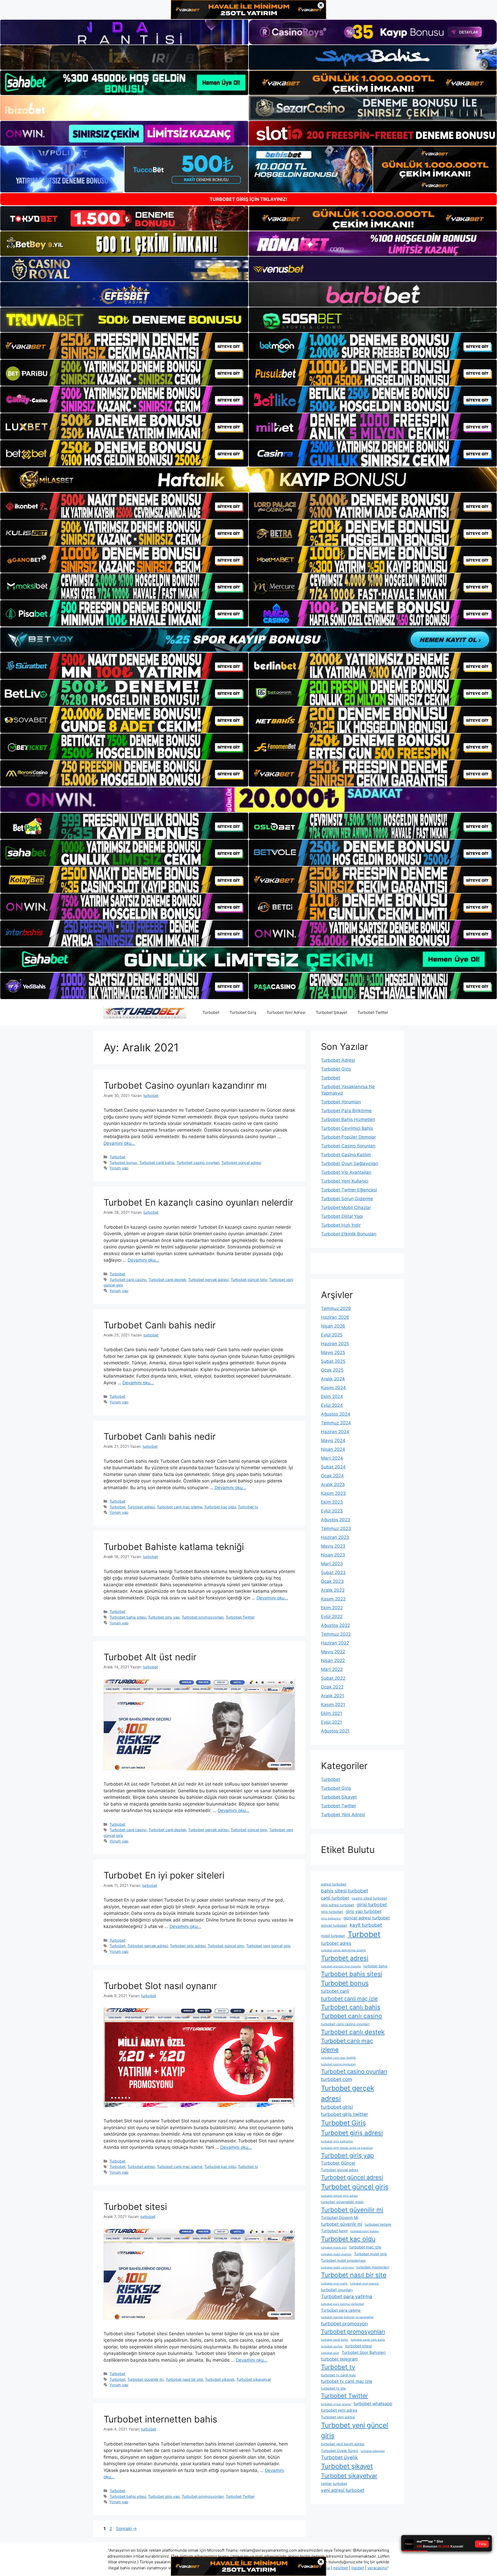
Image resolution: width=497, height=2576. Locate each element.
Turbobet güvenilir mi (145, 2379)
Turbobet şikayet (220, 2379)
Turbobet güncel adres (340, 2170)
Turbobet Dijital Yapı (342, 1216)
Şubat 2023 (333, 1573)
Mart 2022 (332, 1669)
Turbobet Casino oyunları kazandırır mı (185, 1085)
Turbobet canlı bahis (157, 1163)
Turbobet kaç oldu (220, 1507)
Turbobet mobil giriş (370, 2254)
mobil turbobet (333, 1936)
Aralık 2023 (333, 1485)
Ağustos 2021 (335, 1731)
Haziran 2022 (335, 1643)
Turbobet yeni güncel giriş (268, 1946)
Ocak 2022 (332, 1687)
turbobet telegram (339, 2359)
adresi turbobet (334, 1884)
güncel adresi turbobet (367, 1918)
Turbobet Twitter (373, 1012)
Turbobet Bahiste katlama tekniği (174, 1547)
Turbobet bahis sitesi (128, 1617)
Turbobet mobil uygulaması (343, 2260)
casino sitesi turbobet (370, 1898)
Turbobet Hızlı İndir (341, 1225)
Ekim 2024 (332, 1396)
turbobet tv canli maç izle (347, 2381)
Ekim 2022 (332, 1608)
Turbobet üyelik (339, 2457)
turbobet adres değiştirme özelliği (343, 1950)
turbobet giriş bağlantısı (337, 2141)
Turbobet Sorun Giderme (347, 1199)
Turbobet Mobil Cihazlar (346, 1207)
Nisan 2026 (333, 1326)
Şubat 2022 (333, 1678)
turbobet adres (336, 1943)
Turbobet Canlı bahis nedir (160, 1325)
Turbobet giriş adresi (188, 1946)
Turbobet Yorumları (341, 1102)
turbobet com (337, 2079)
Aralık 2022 (333, 1590)
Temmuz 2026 (336, 1308)
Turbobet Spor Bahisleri (364, 2352)
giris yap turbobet (364, 1911)
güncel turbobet (334, 1925)
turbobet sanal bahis (335, 2340)
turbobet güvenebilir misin (342, 2202)
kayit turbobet (366, 1925)
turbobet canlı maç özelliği (338, 2058)
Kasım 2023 (333, 1493)
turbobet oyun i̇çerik (334, 2284)
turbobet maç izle (365, 2247)
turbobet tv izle (333, 2388)
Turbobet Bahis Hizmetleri (348, 1119)
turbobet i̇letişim (378, 2224)
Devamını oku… (119, 1143)
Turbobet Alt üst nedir (150, 1657)
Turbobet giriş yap (164, 1617)
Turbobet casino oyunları (198, 1163)
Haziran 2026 (335, 1317)
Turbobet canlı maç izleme (180, 1507)
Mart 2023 (332, 1564)
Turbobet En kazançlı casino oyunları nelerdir (198, 1202)
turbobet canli (335, 1991)
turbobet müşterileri (373, 2267)
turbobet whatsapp (373, 2404)
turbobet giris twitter (345, 2114)
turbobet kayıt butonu (364, 2231)
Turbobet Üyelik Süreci (339, 2451)
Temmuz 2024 (336, 1423)
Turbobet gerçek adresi (208, 1280)
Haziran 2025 (335, 1344)
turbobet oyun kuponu (364, 2284)
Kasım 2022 (333, 1599)
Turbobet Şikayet (331, 1012)
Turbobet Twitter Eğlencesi (349, 1190)
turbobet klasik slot (334, 2248)
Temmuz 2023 (336, 1529)
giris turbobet (332, 1912)
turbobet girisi (337, 2107)
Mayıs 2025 (333, 1352)
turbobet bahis (375, 1966)
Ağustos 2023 (336, 1520)
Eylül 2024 (332, 1405)
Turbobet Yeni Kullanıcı (345, 1181)
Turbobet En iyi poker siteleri (164, 1875)
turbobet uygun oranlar (336, 2404)
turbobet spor (330, 2353)
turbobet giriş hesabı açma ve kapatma (347, 2148)
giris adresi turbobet (338, 1905)
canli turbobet (335, 1898)
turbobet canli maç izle (349, 1999)
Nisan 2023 (333, 1555)
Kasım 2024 (333, 1388)
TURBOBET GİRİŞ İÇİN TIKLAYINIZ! (248, 199)
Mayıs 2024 (333, 1440)
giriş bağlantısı (331, 1919)
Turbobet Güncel (338, 2163)
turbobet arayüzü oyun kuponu (341, 1966)
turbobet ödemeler (373, 2451)
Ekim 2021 (332, 1713)
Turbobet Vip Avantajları (346, 1172)
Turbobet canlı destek (167, 1280)
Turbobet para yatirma (347, 2297)
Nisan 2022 (333, 1661)
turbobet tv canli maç (338, 2375)
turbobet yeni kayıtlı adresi (343, 2444)
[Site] (124, 346)
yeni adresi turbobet (343, 2490)
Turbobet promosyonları (203, 1617)
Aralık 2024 (333, 1379)
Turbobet (211, 1012)
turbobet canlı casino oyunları (345, 2024)
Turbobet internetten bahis (160, 2419)
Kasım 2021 (333, 1705)
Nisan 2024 (333, 1449)
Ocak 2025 (332, 1370)
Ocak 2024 (332, 1476)
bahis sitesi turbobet (345, 1891)
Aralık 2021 (332, 1696)
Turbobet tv (248, 1507)
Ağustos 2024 (336, 1414)
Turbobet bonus (123, 1163)
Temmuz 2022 (336, 1634)
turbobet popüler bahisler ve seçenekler (347, 2317)
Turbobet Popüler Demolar (348, 1137)
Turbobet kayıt (334, 2231)
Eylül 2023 (332, 1511)
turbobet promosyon (344, 2324)
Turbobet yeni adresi (338, 2417)
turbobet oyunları (337, 2290)
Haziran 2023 (335, 1537)
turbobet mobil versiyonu (337, 2268)
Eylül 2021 (331, 1722)
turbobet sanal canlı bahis (368, 2340)
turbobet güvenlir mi (342, 2224)
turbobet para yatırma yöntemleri (343, 2304)
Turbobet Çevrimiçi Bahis (347, 1128)
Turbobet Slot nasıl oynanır (160, 1986)
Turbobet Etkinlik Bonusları (349, 1234)
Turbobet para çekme (341, 2310)
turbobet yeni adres (339, 2410)
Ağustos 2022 (335, 1625)
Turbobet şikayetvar (254, 2379)
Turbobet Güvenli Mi (340, 2218)
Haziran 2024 (335, 1432)
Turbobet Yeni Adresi (286, 1012)
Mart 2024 (332, 1458)
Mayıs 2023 (333, 1546)
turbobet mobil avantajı (336, 2254)
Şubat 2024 (333, 1467)
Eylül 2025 (332, 1335)
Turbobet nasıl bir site (184, 2379)
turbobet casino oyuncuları (338, 2064)
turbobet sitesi (359, 2346)
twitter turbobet (334, 2484)
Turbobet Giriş (243, 1012)
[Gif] (248, 480)
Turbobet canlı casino (128, 1280)
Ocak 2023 (332, 1581)
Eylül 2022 (332, 1617)
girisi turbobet (372, 1905)
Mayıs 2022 (333, 1652)
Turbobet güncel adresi (241, 1163)
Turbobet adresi (141, 1507)
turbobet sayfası (332, 2346)
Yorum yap (119, 1168)
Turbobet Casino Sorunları (348, 1146)
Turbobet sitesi (135, 2207)
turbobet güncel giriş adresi (339, 2196)
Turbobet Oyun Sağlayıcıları (350, 1163)
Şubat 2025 (333, 1361)
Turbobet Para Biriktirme (346, 1111)
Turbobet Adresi (338, 1060)
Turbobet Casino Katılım (346, 1155)
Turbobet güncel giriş (249, 1280)
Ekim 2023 (332, 1502)
